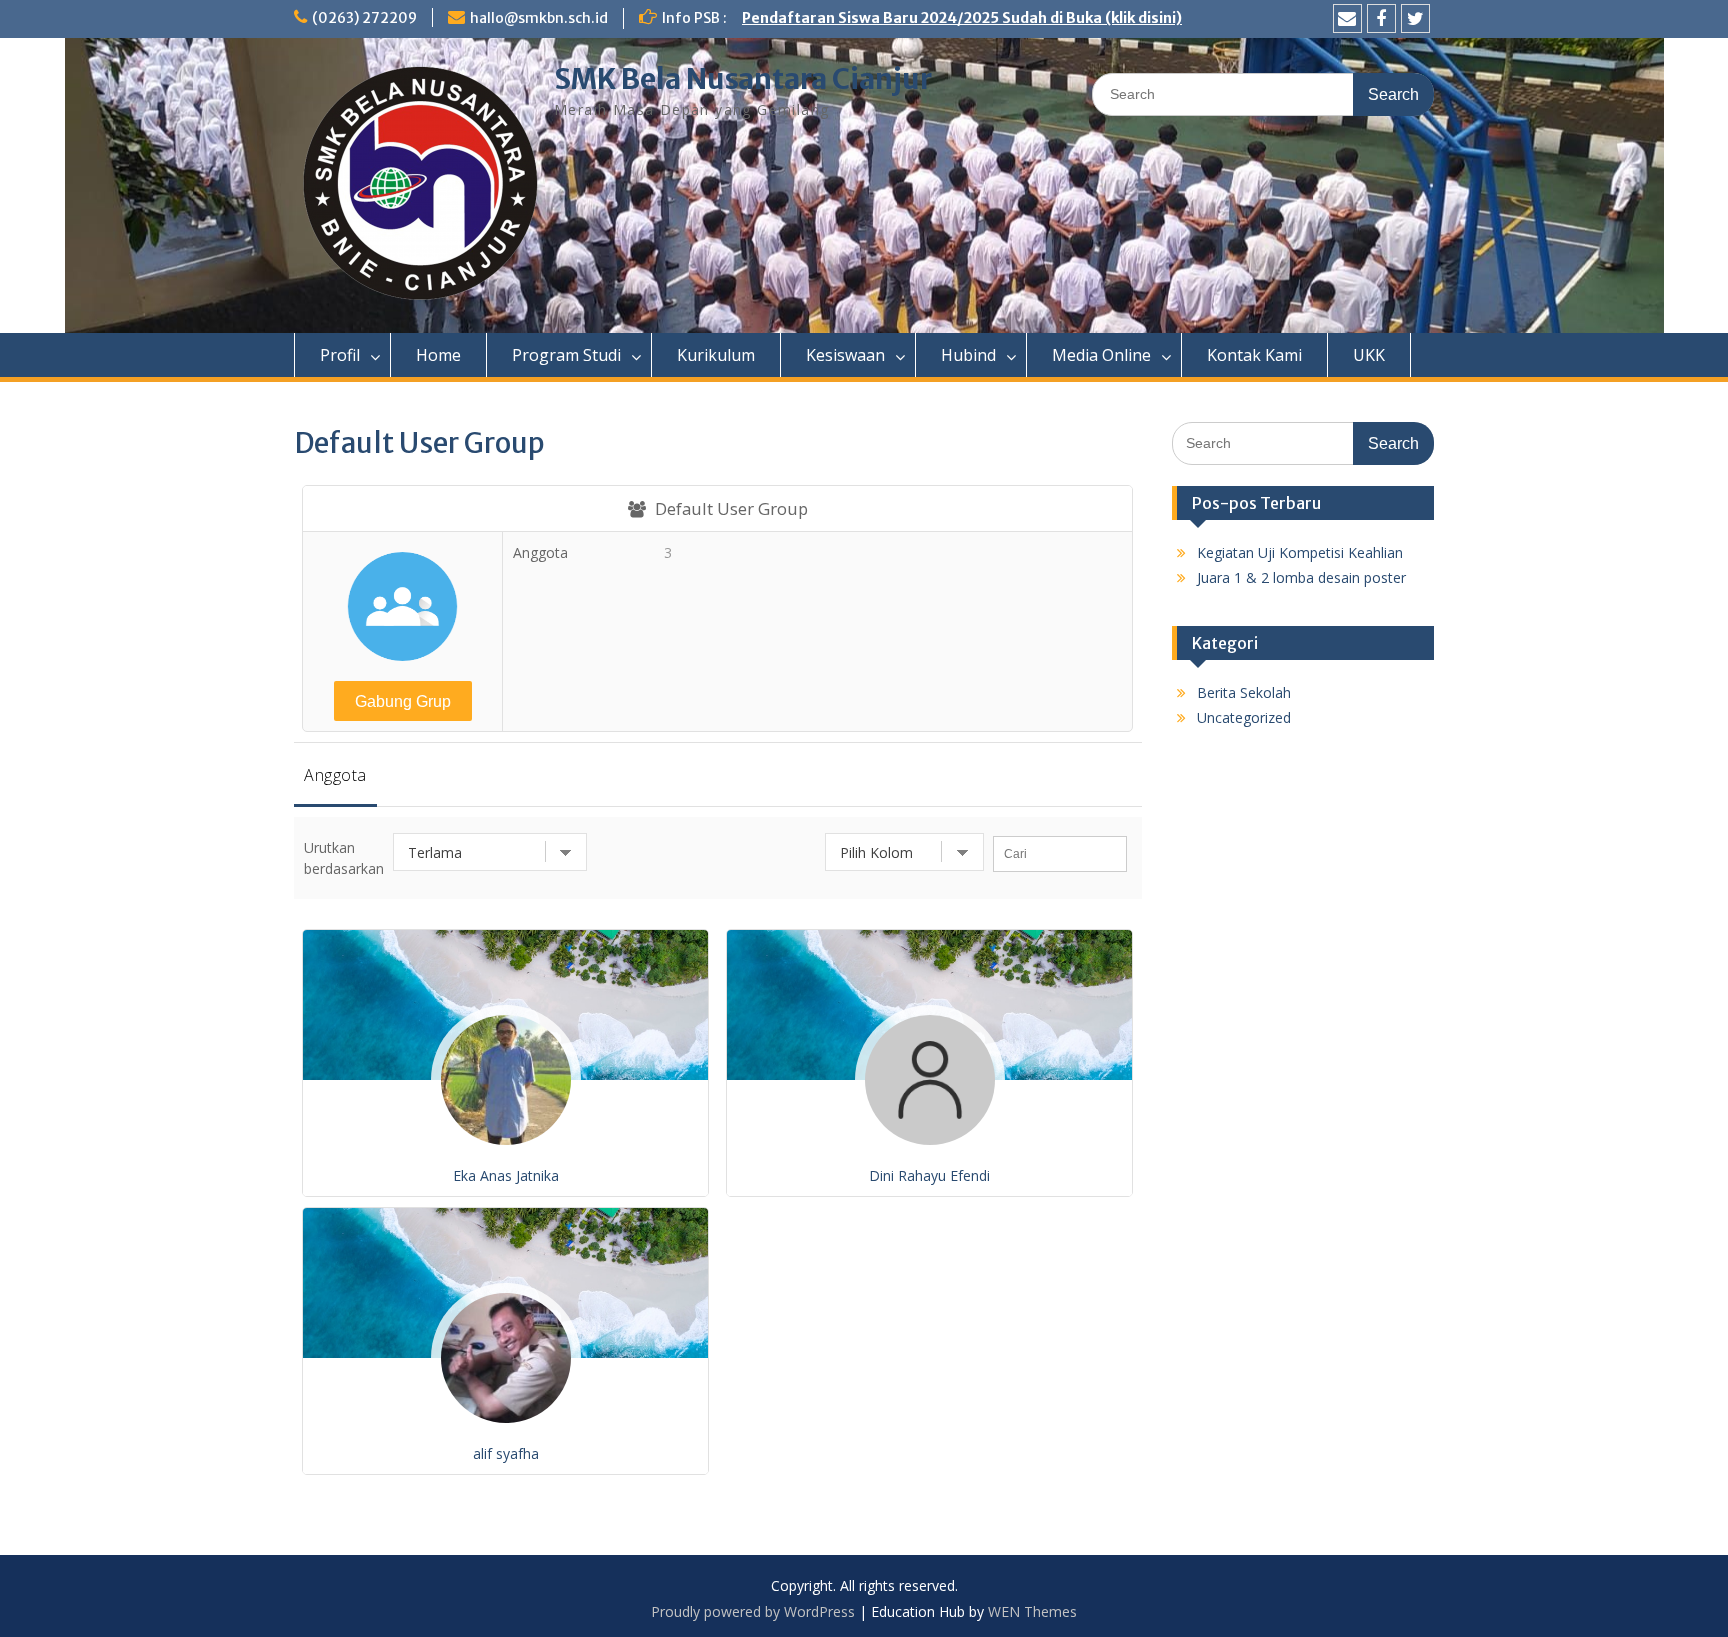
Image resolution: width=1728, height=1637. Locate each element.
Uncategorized (1244, 717)
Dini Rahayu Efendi (929, 1175)
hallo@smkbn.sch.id (539, 18)
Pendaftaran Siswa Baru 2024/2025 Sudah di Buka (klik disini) (962, 18)
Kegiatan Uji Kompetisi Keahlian (1300, 552)
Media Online (1101, 355)
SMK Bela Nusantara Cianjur (743, 79)
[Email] (1347, 18)
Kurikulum (716, 355)
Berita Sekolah (1244, 692)
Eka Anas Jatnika (506, 1175)
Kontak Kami (1254, 355)
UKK (1369, 355)
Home (438, 355)
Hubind (968, 355)
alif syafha (506, 1453)
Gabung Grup (403, 701)
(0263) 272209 (364, 18)
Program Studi (566, 355)
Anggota (335, 775)
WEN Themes (1032, 1611)
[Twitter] (1415, 18)
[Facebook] (1381, 18)
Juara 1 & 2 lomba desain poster (1301, 577)
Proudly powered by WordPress (753, 1611)
